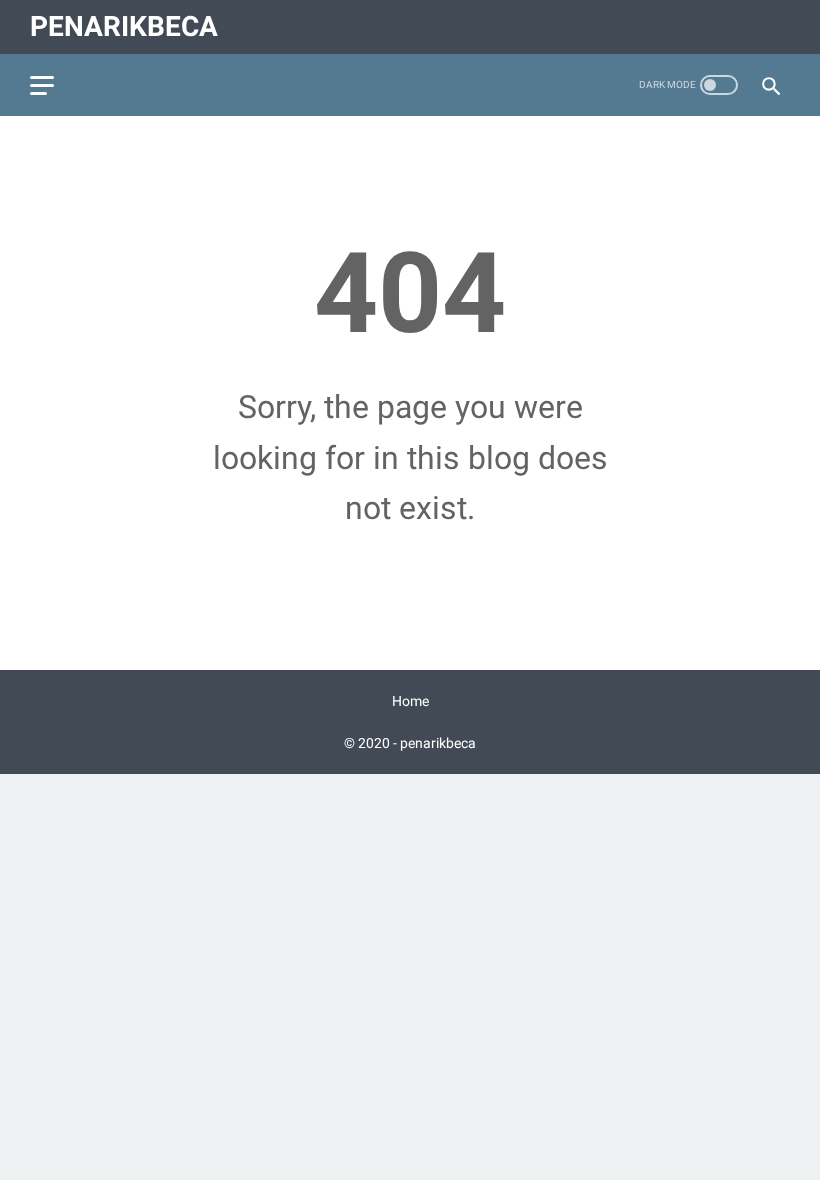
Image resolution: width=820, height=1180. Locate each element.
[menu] (42, 85)
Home (410, 701)
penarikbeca (124, 26)
